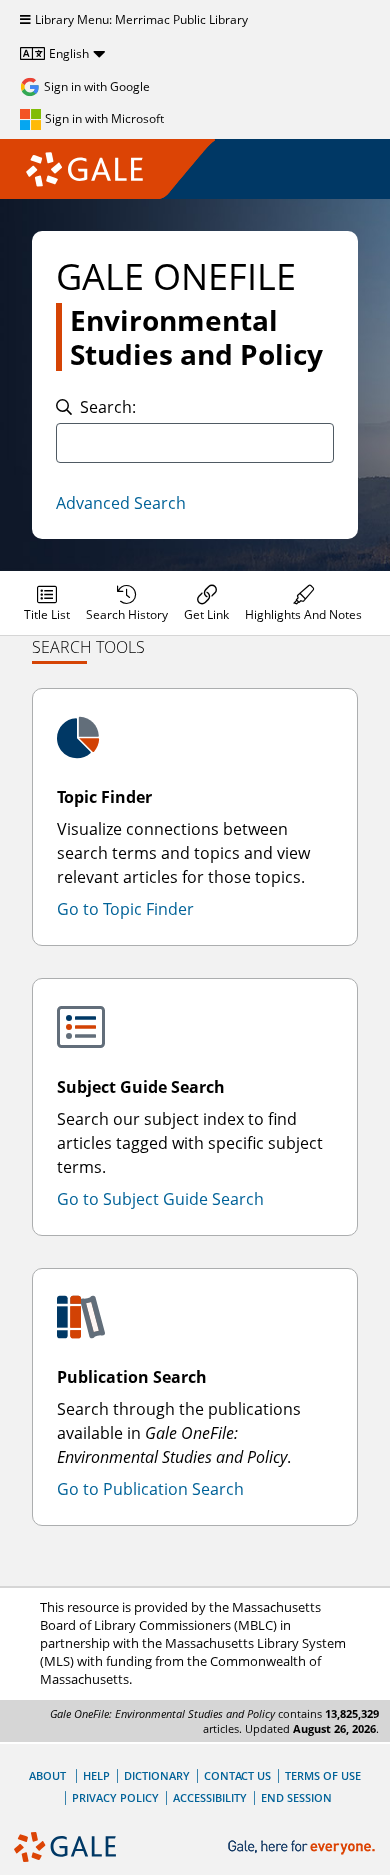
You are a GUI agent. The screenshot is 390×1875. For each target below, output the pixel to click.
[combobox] (195, 443)
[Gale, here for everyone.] (303, 1847)
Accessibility (210, 1797)
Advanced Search (121, 503)
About (47, 1775)
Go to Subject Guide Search (160, 1199)
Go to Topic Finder (125, 909)
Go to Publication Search (150, 1489)
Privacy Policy (115, 1797)
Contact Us (237, 1775)
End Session (296, 1797)
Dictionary (157, 1775)
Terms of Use (323, 1775)
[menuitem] (47, 603)
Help (96, 1775)
